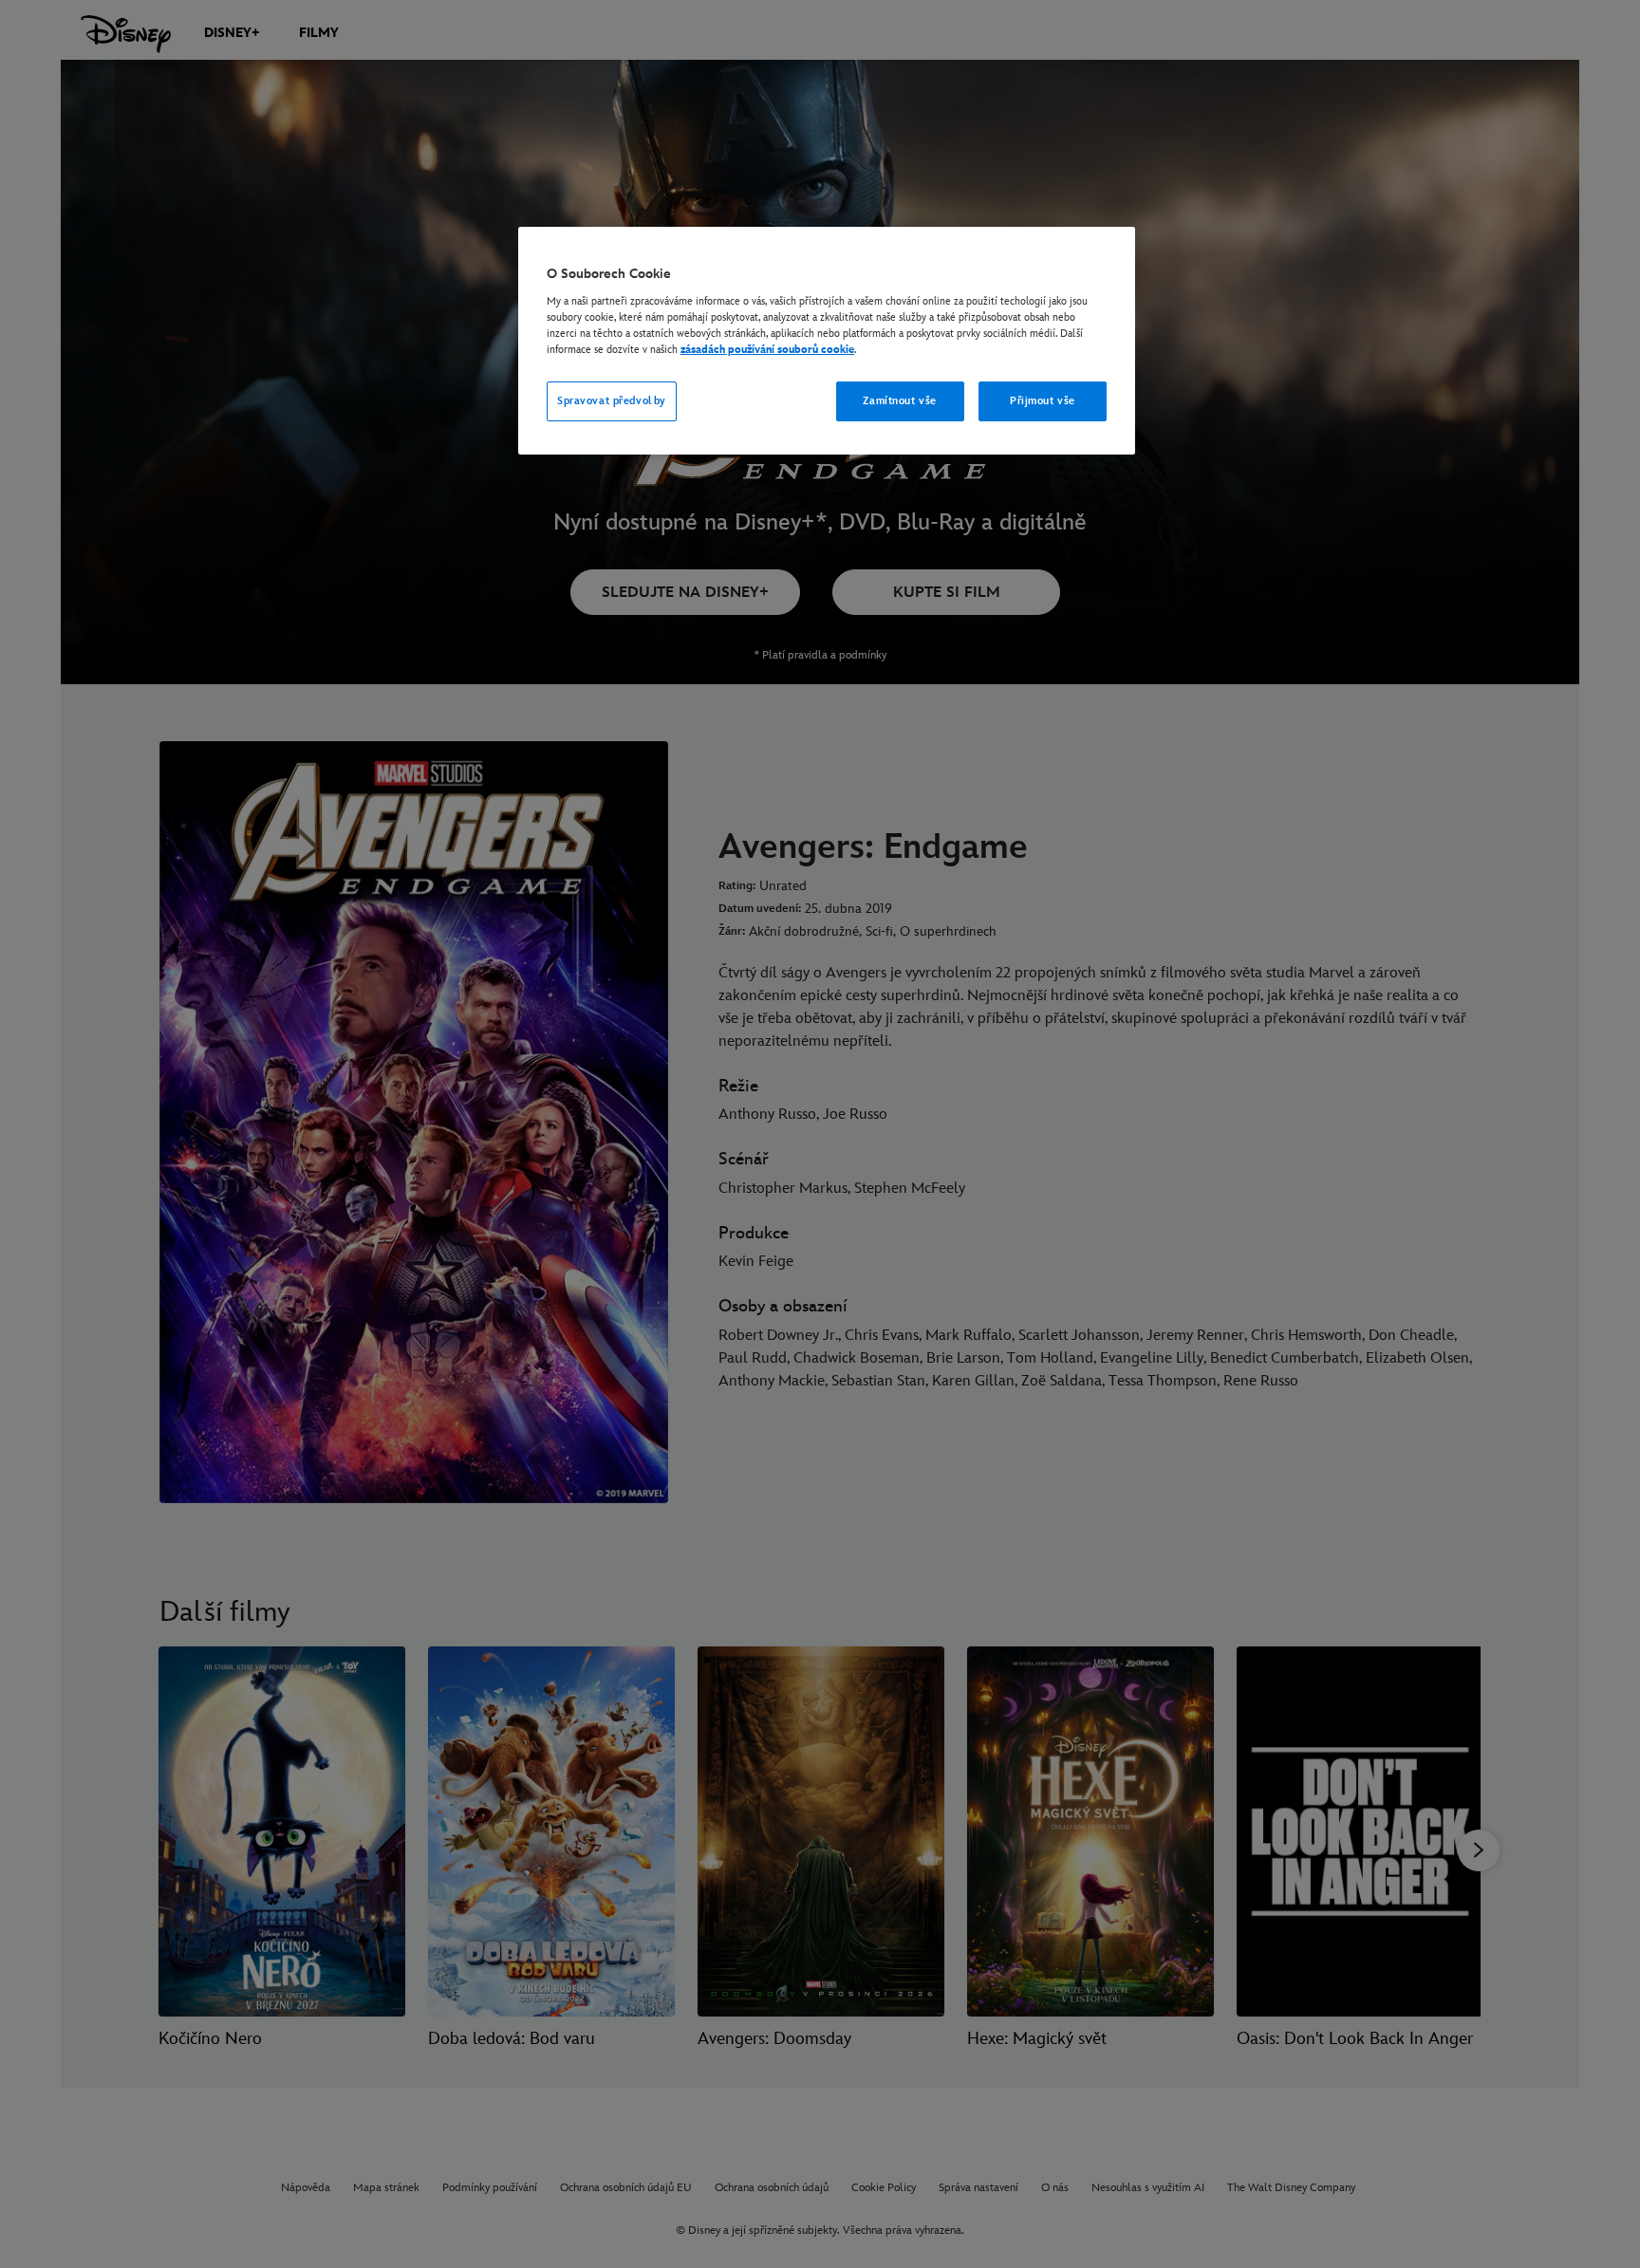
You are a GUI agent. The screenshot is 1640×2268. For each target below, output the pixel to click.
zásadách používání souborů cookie (767, 350)
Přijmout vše (1043, 401)
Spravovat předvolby (612, 401)
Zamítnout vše (899, 401)
